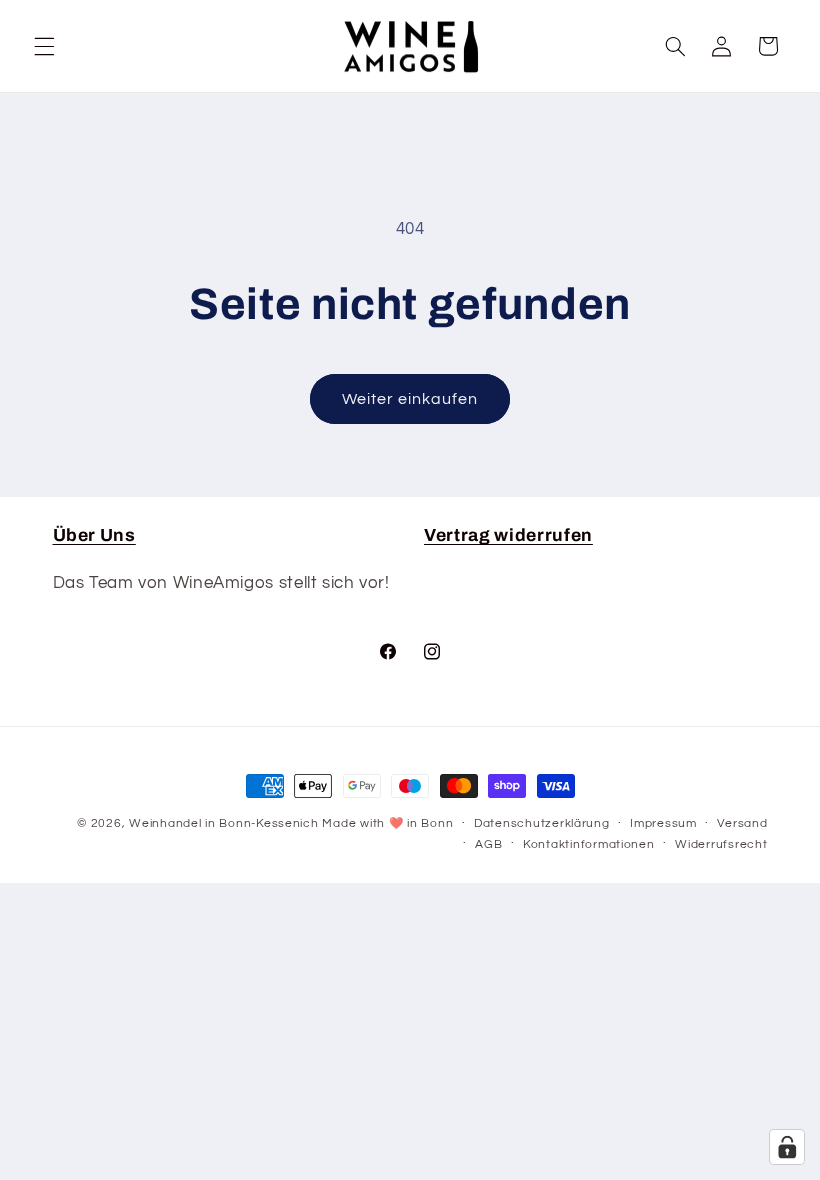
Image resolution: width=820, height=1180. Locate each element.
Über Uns (94, 535)
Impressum (663, 823)
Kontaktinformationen (589, 844)
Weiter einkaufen (410, 399)
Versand (742, 823)
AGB (488, 844)
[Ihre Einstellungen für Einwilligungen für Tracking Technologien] (787, 1147)
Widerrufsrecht (721, 844)
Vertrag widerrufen (508, 535)
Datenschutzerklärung (542, 823)
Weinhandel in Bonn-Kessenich (224, 823)
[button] (44, 46)
